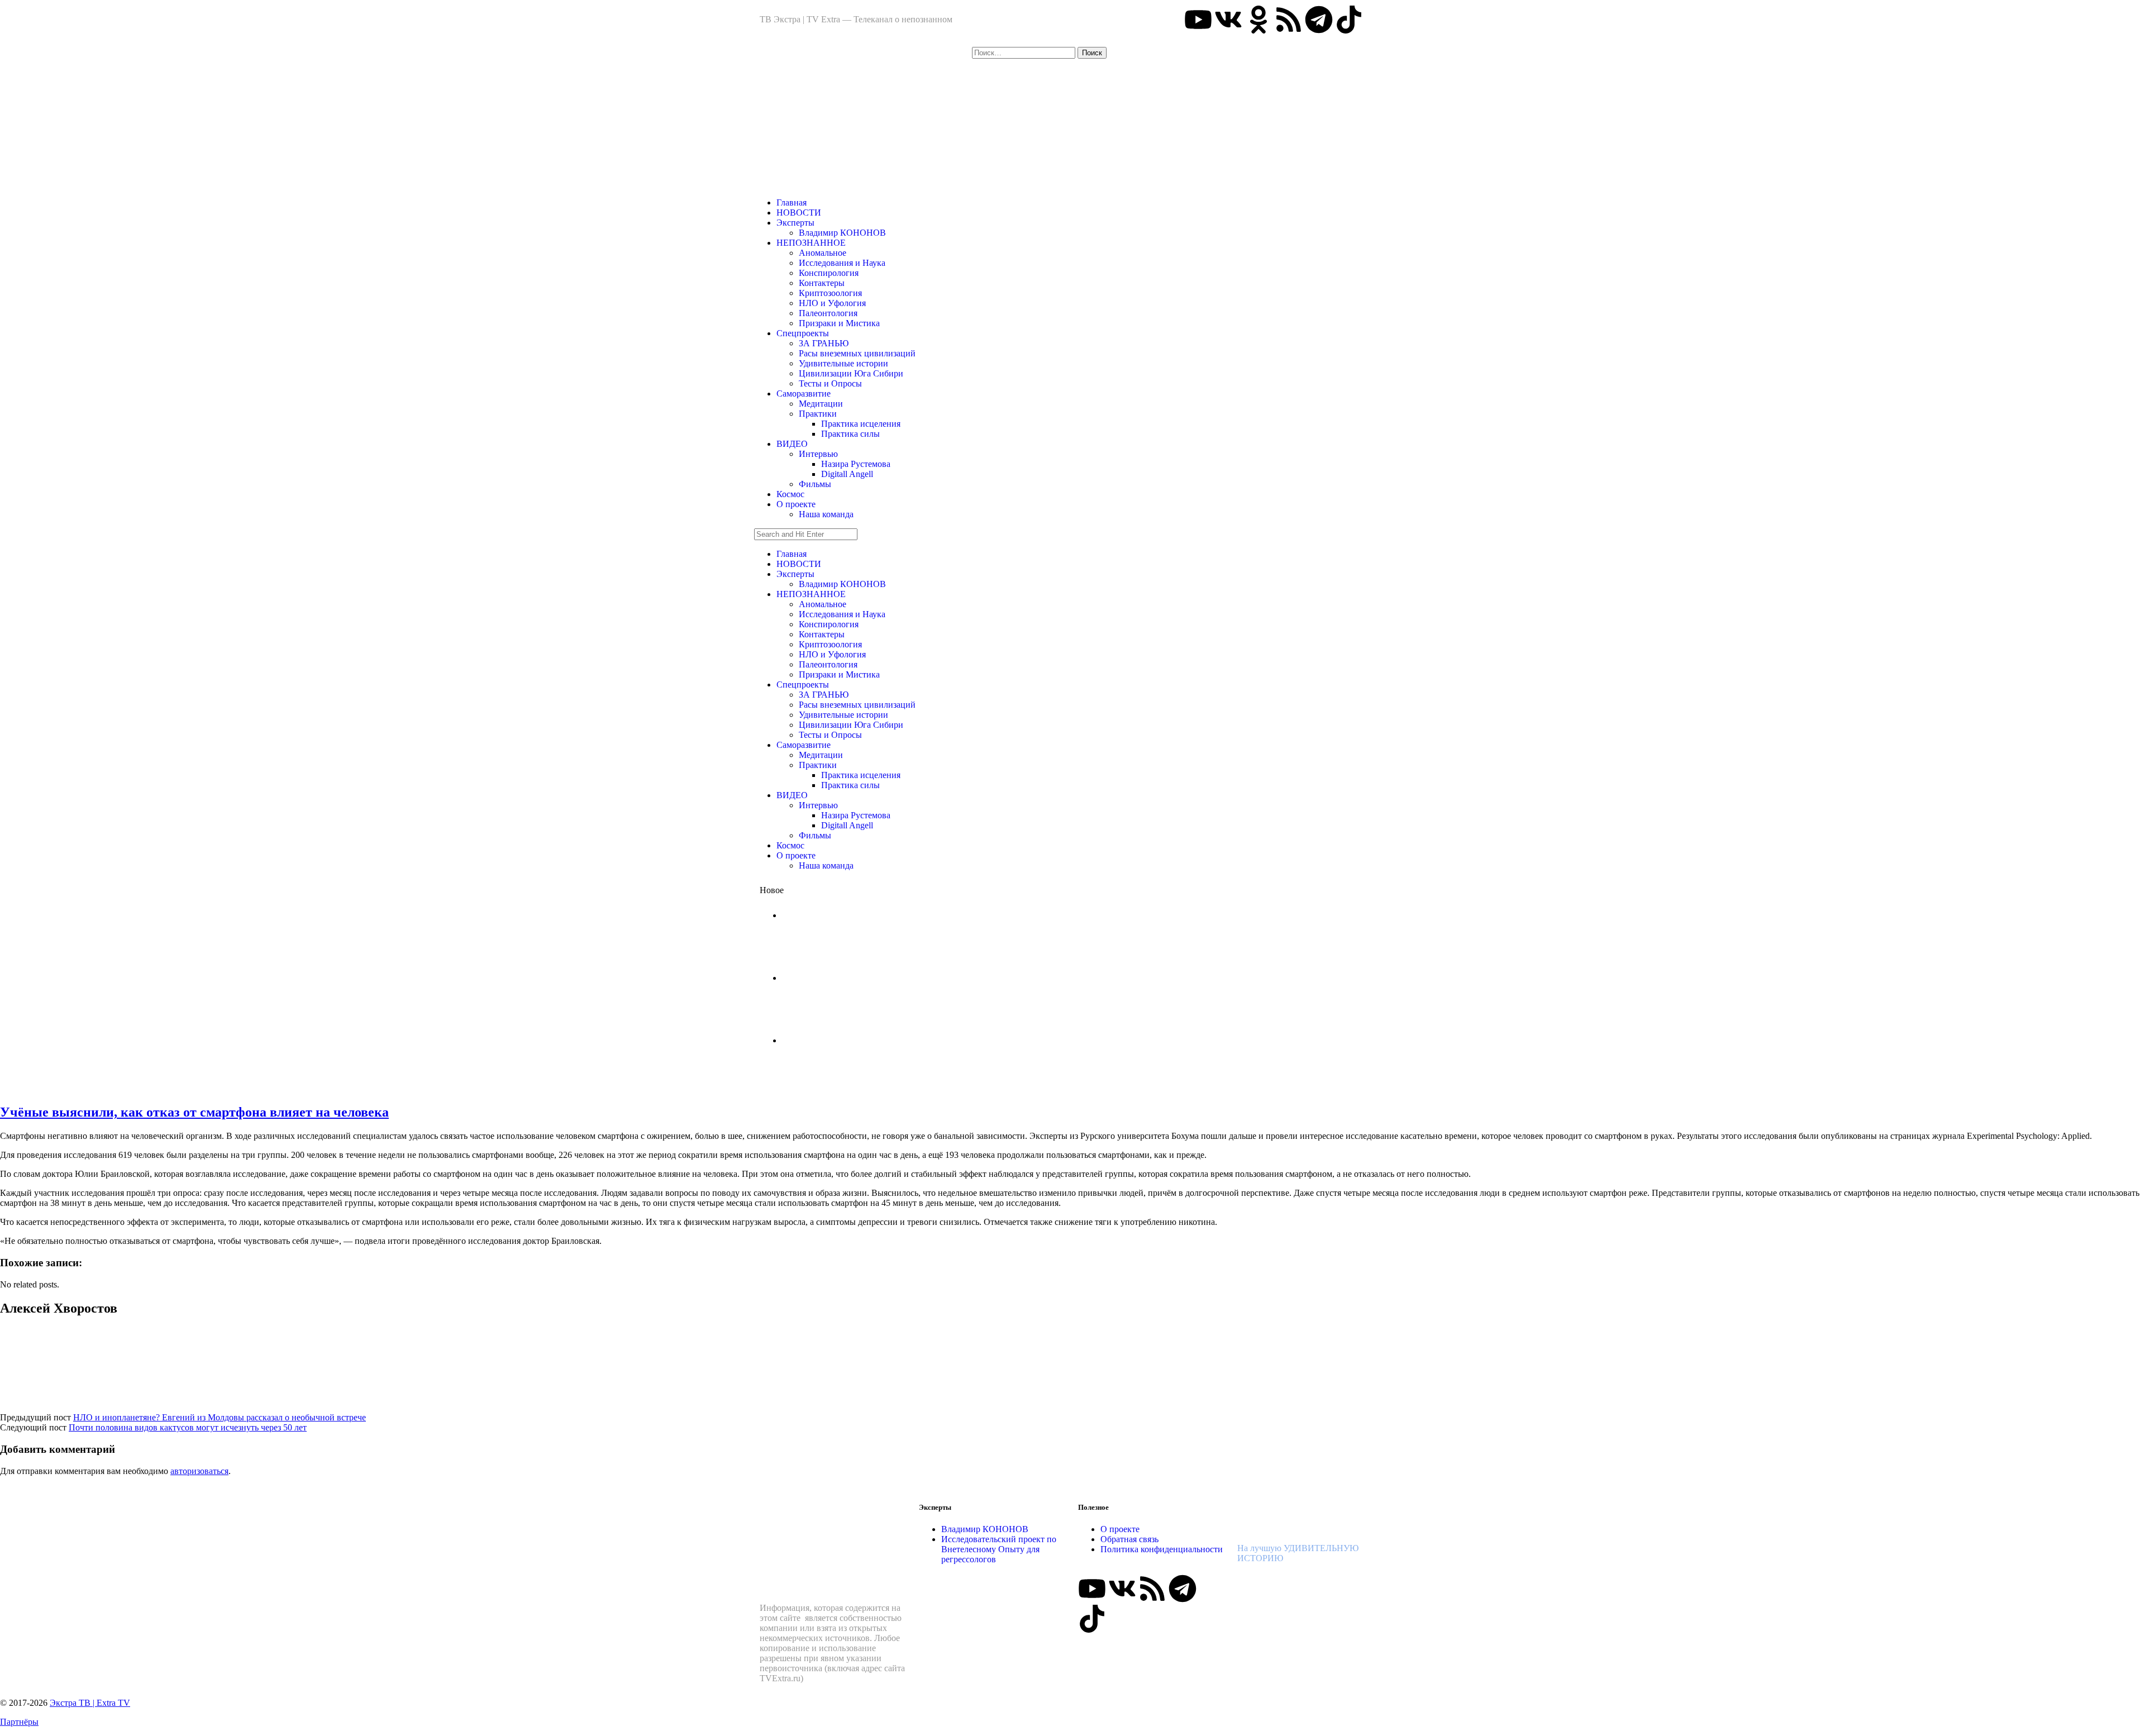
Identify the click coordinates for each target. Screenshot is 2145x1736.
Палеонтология (828, 313)
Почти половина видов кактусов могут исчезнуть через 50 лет (188, 1427)
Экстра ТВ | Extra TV (90, 1703)
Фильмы (815, 484)
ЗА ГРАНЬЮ (824, 343)
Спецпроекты (803, 333)
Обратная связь (1129, 1539)
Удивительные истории (843, 363)
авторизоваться (199, 1471)
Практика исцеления (861, 424)
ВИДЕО (792, 444)
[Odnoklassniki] (1259, 20)
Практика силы (850, 434)
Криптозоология (830, 293)
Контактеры (822, 283)
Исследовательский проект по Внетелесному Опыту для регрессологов (999, 1549)
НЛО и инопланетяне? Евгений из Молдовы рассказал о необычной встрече (220, 1417)
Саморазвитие (804, 394)
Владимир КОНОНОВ (842, 233)
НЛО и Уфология (832, 303)
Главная (792, 202)
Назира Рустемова (856, 464)
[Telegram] (1319, 20)
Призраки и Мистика (839, 323)
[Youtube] (1198, 20)
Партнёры (19, 1722)
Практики (818, 414)
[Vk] (1228, 20)
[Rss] (1289, 20)
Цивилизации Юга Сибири (851, 373)
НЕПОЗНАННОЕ (811, 243)
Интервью (818, 454)
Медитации (821, 404)
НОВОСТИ (799, 213)
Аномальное (823, 253)
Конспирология (829, 273)
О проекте (796, 504)
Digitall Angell (847, 474)
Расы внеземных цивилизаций (857, 353)
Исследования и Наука (842, 263)
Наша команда (826, 514)
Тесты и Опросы (830, 383)
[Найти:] (1025, 52)
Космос (790, 494)
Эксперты (795, 223)
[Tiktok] (1349, 20)
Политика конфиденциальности (1162, 1549)
